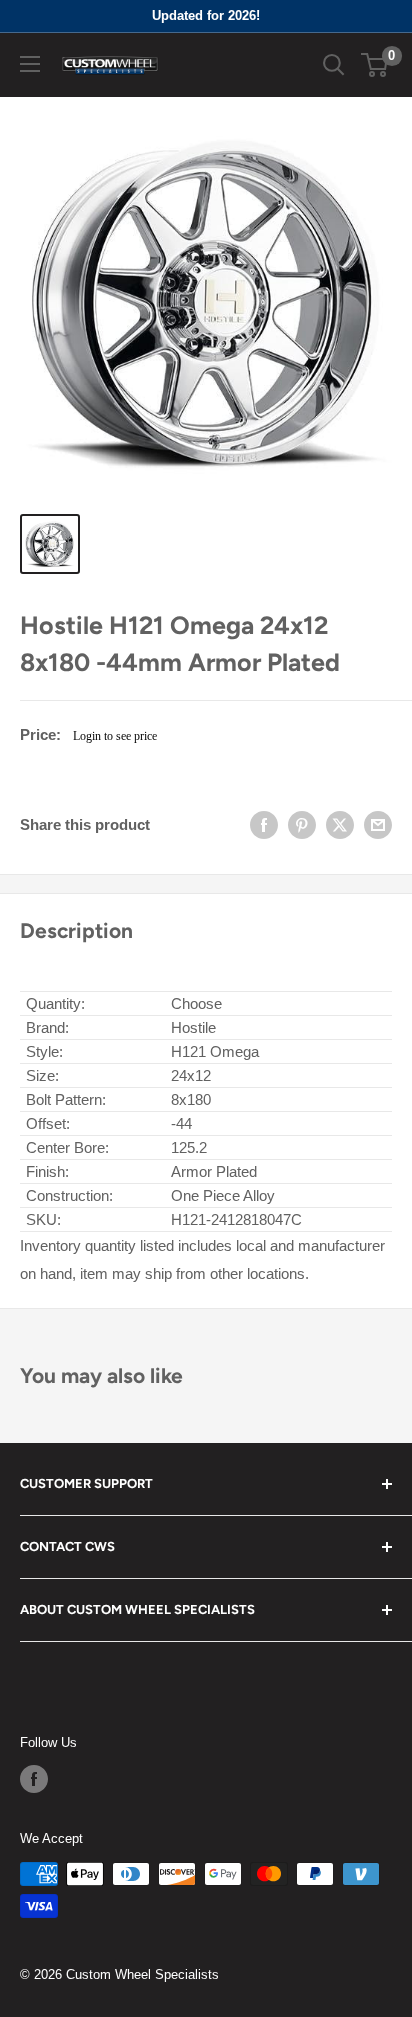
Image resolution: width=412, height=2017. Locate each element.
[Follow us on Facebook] (34, 1779)
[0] (375, 65)
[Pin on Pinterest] (302, 825)
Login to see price (115, 736)
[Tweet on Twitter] (340, 825)
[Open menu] (30, 64)
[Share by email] (378, 825)
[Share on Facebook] (264, 825)
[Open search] (334, 65)
